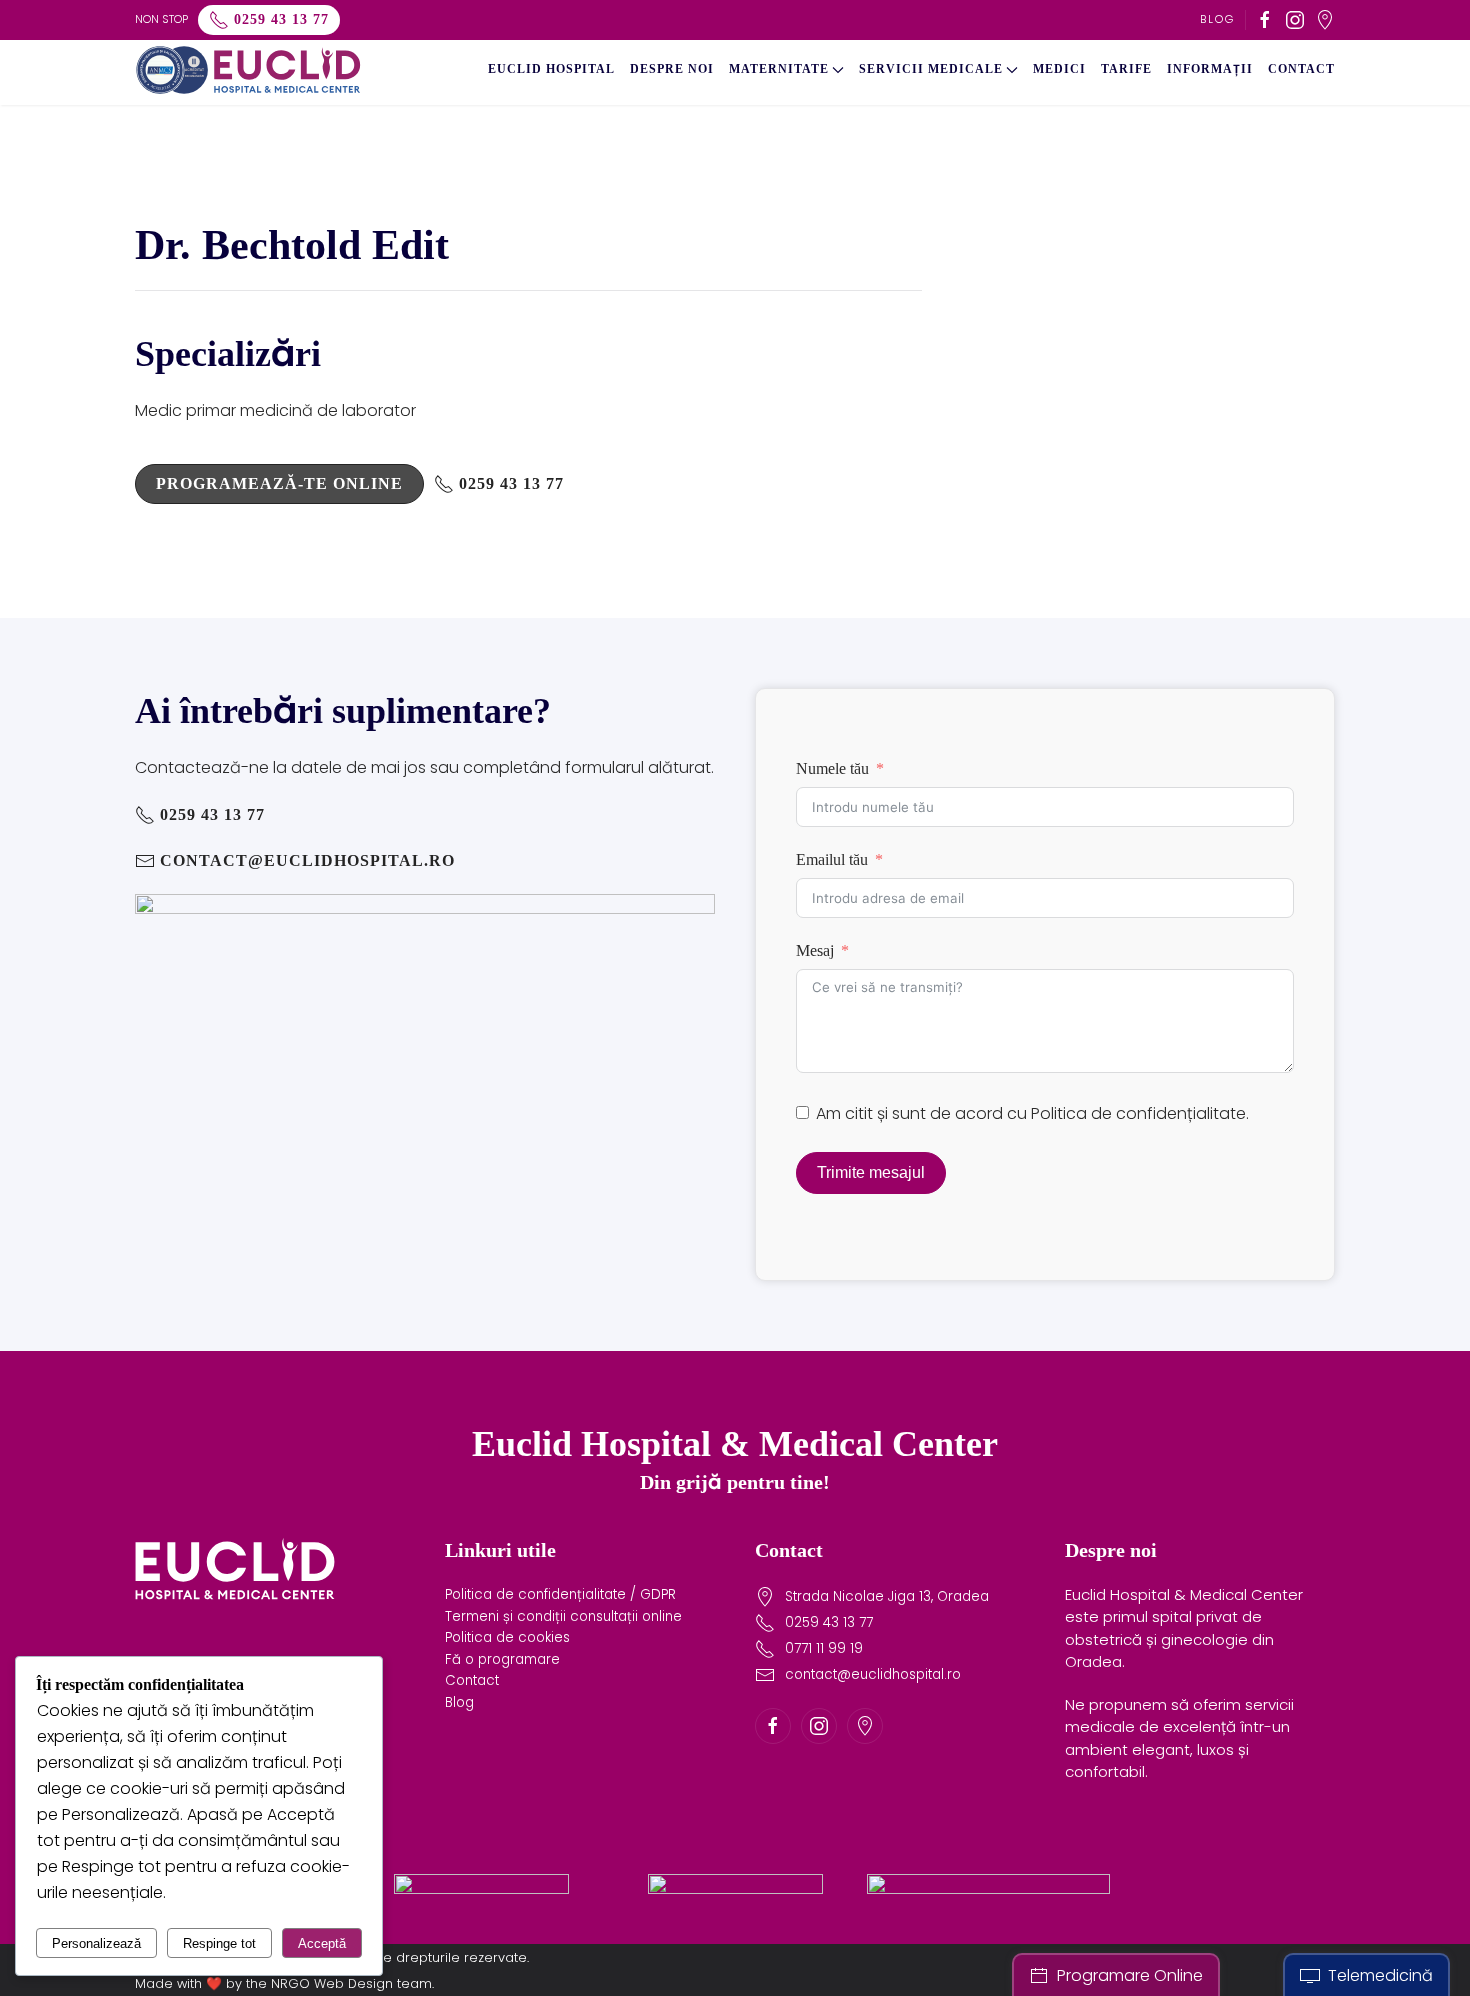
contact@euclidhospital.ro (307, 860)
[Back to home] (248, 70)
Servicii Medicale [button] (931, 69)
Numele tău (832, 768)
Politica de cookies (507, 1637)
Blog (1217, 19)
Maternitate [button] (779, 69)
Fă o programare (502, 1659)
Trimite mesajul (871, 1172)
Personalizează (96, 1943)
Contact (1301, 69)
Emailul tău (832, 859)
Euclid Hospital (551, 69)
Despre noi (672, 69)
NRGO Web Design (332, 1983)
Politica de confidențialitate (1138, 1113)
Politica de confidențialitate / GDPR (560, 1594)
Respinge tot (219, 1943)
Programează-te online (279, 483)
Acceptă (322, 1943)
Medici (1059, 69)
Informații (1210, 69)
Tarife (1126, 69)
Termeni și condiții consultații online (563, 1616)
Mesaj (815, 950)
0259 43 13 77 (281, 20)
